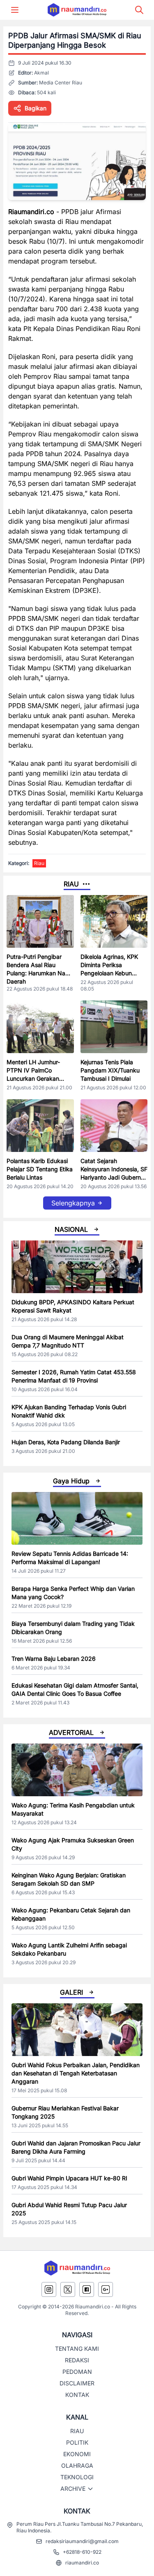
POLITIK (77, 2442)
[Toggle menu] (15, 10)
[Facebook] (87, 2289)
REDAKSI (77, 2360)
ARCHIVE (73, 2489)
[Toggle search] (139, 10)
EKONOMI (77, 2454)
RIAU (77, 2431)
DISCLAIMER (77, 2383)
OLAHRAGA (77, 2465)
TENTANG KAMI (77, 2349)
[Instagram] (49, 2289)
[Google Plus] (106, 2289)
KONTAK (77, 2395)
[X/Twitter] (68, 2289)
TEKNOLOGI (77, 2477)
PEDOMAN (77, 2372)
